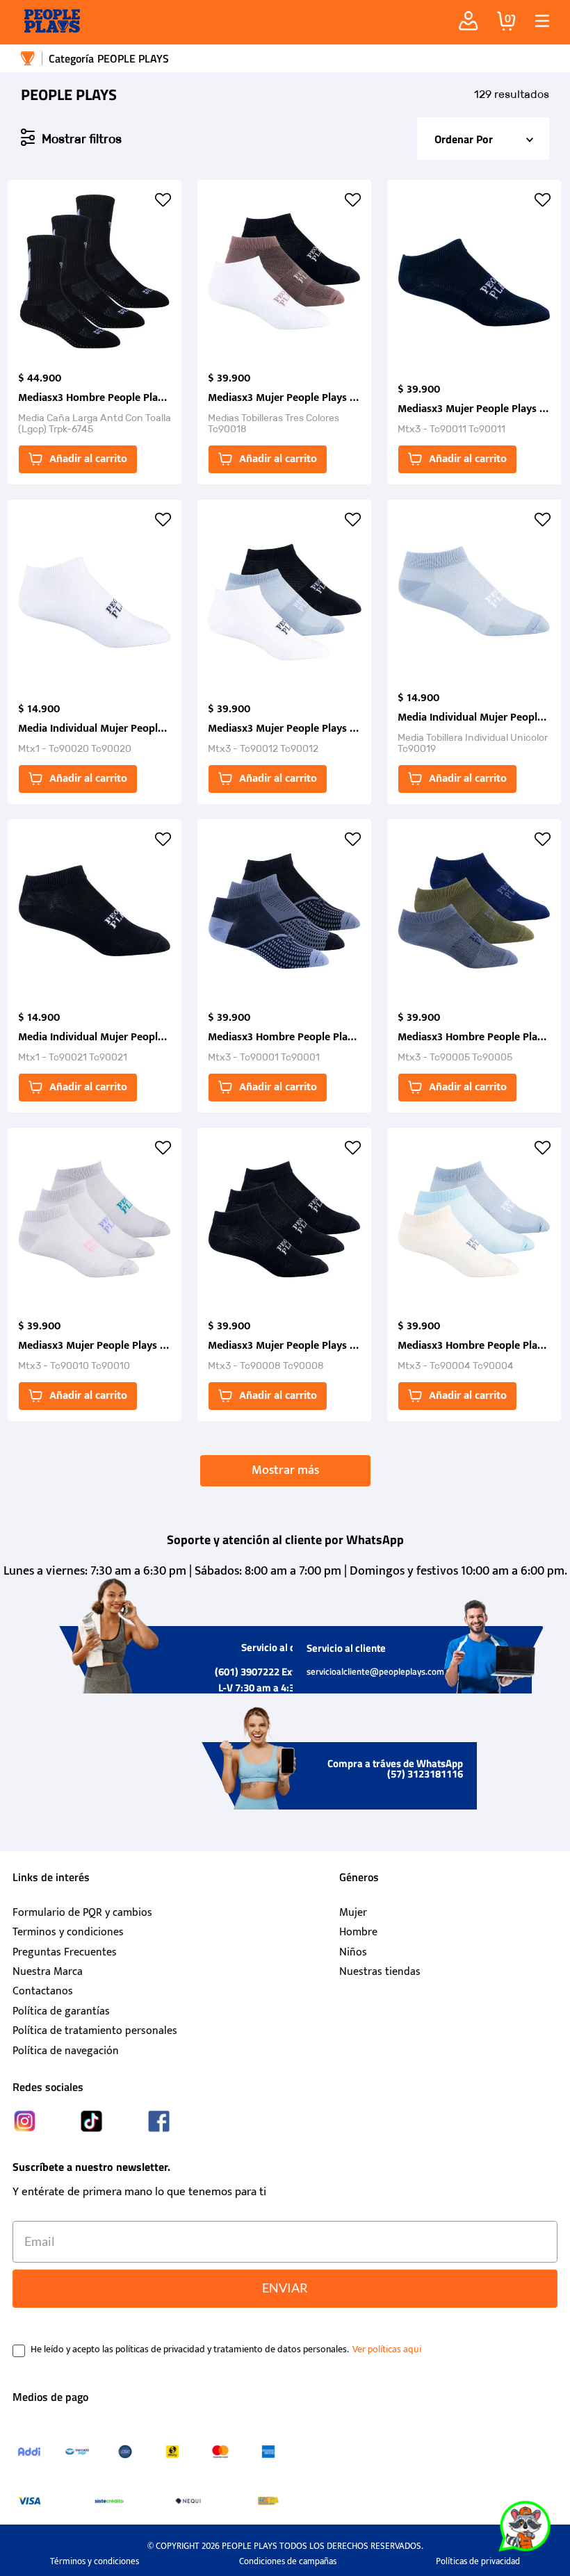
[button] (537, 21)
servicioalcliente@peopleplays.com (375, 1671)
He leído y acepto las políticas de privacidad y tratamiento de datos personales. (190, 2349)
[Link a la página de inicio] (28, 58)
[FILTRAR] (71, 138)
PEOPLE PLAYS (133, 58)
